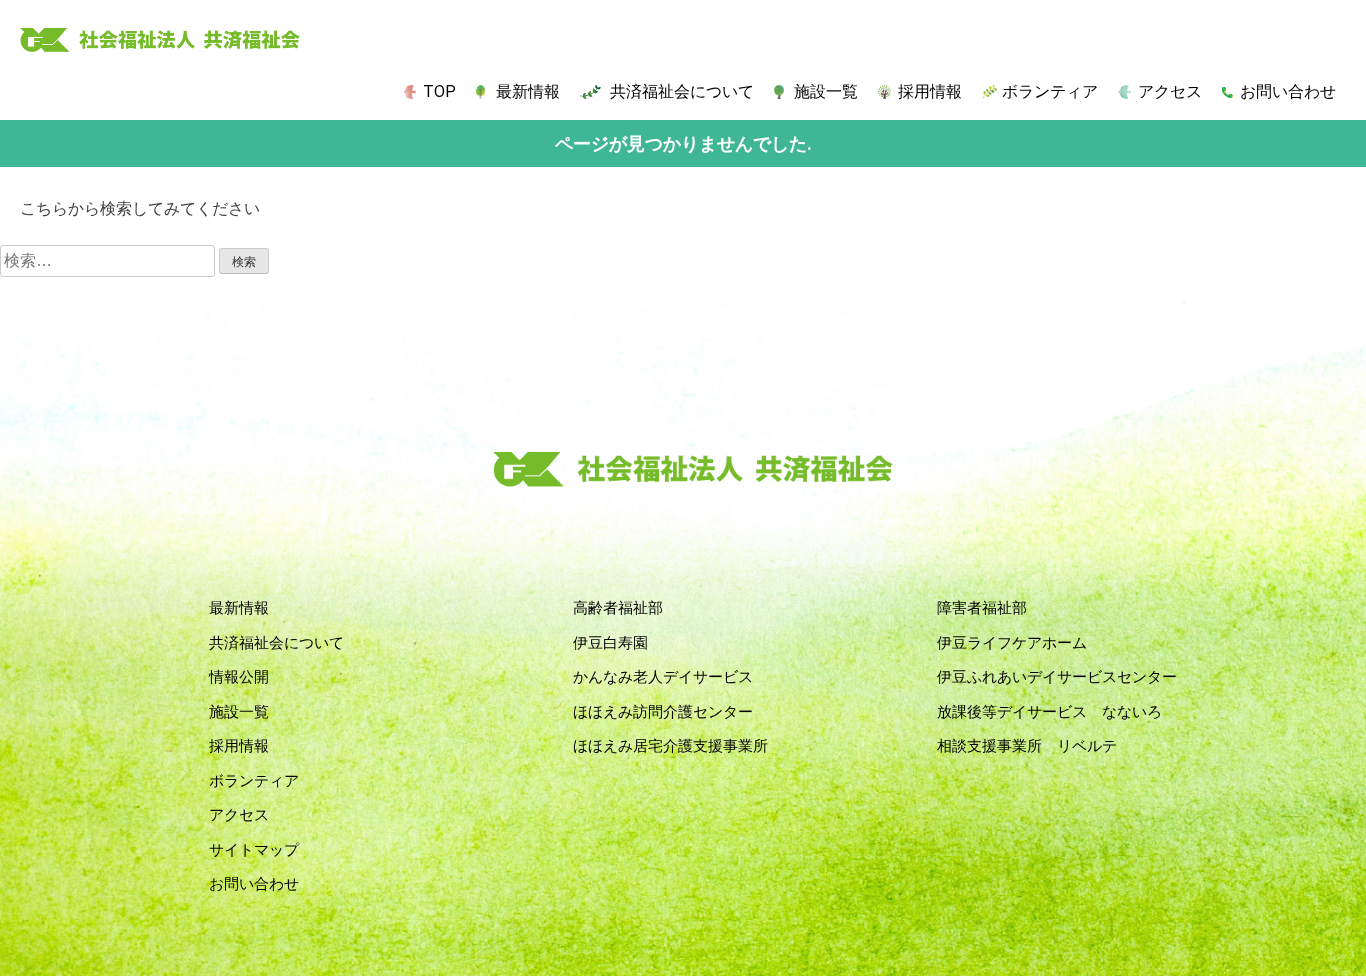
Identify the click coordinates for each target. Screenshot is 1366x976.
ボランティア (1050, 91)
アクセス (1170, 91)
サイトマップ (254, 850)
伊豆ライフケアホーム (1012, 643)
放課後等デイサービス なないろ (1049, 712)
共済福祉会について (682, 91)
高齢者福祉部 (618, 608)
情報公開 (239, 677)
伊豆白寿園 (610, 643)
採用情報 (930, 91)
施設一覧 (826, 91)
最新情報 (528, 91)
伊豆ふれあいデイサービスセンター (1057, 677)
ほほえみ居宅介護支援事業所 (670, 746)
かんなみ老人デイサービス (663, 677)
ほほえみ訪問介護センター (663, 712)
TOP (439, 91)
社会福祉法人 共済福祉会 (160, 41)
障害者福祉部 (982, 608)
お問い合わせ (1288, 91)
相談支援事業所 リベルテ (1027, 746)
